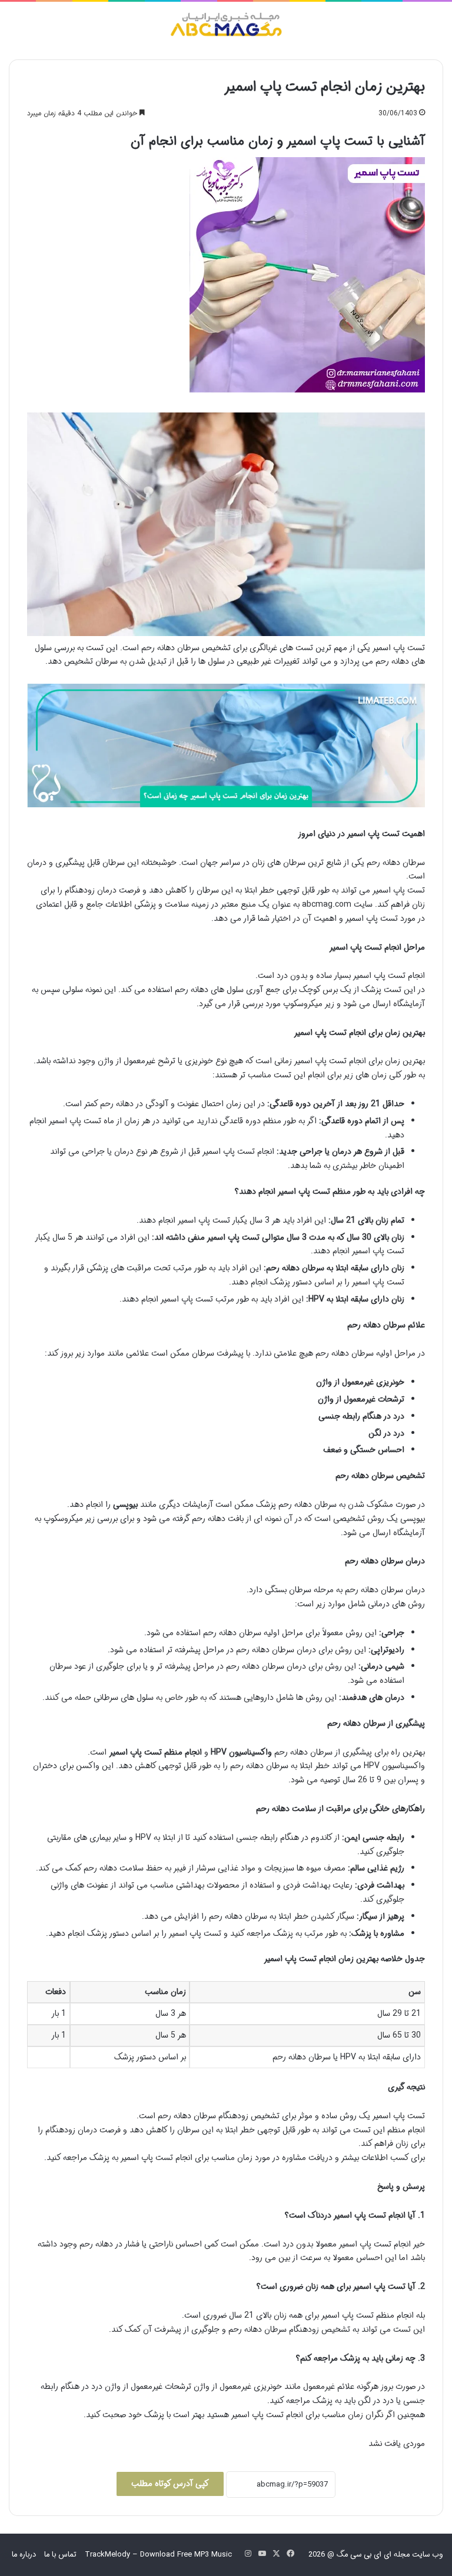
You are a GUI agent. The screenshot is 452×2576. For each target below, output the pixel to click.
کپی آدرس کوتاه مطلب (170, 2484)
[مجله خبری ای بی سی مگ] (226, 26)
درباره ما (24, 2555)
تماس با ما (60, 2555)
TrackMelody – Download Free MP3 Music (158, 2555)
